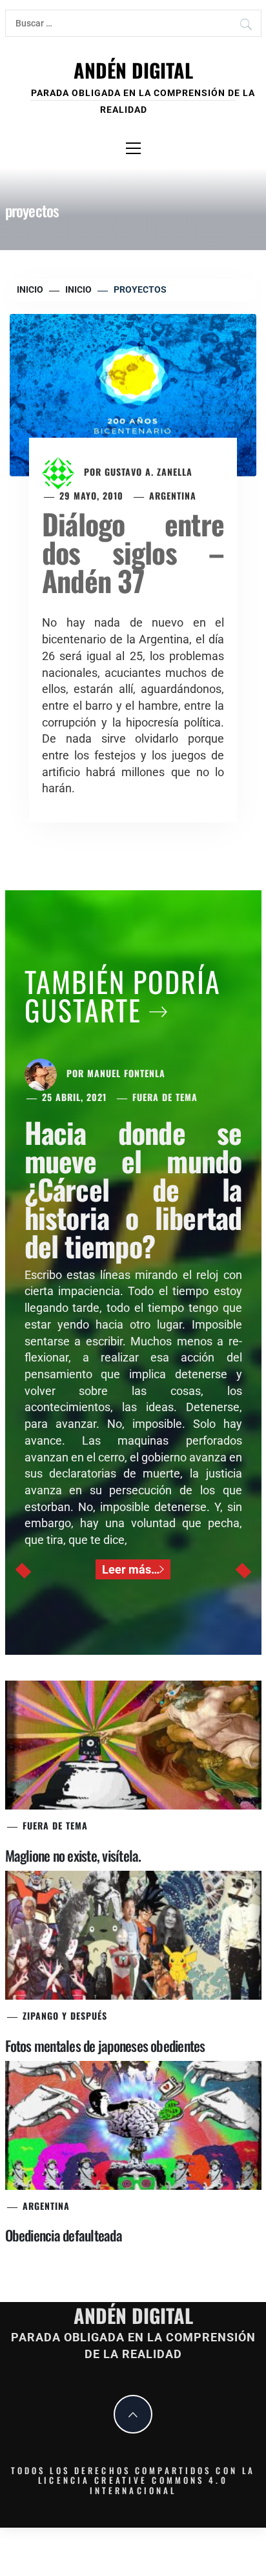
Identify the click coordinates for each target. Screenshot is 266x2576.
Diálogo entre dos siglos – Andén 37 (133, 552)
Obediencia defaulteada (64, 2235)
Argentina (173, 495)
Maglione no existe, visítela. (73, 1855)
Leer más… (131, 1569)
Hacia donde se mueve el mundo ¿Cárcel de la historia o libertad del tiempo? (133, 1189)
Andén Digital (133, 70)
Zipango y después (65, 2015)
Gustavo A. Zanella (148, 472)
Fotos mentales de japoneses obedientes (105, 2045)
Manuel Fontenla (126, 1073)
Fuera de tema (165, 1097)
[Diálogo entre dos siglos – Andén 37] (133, 394)
